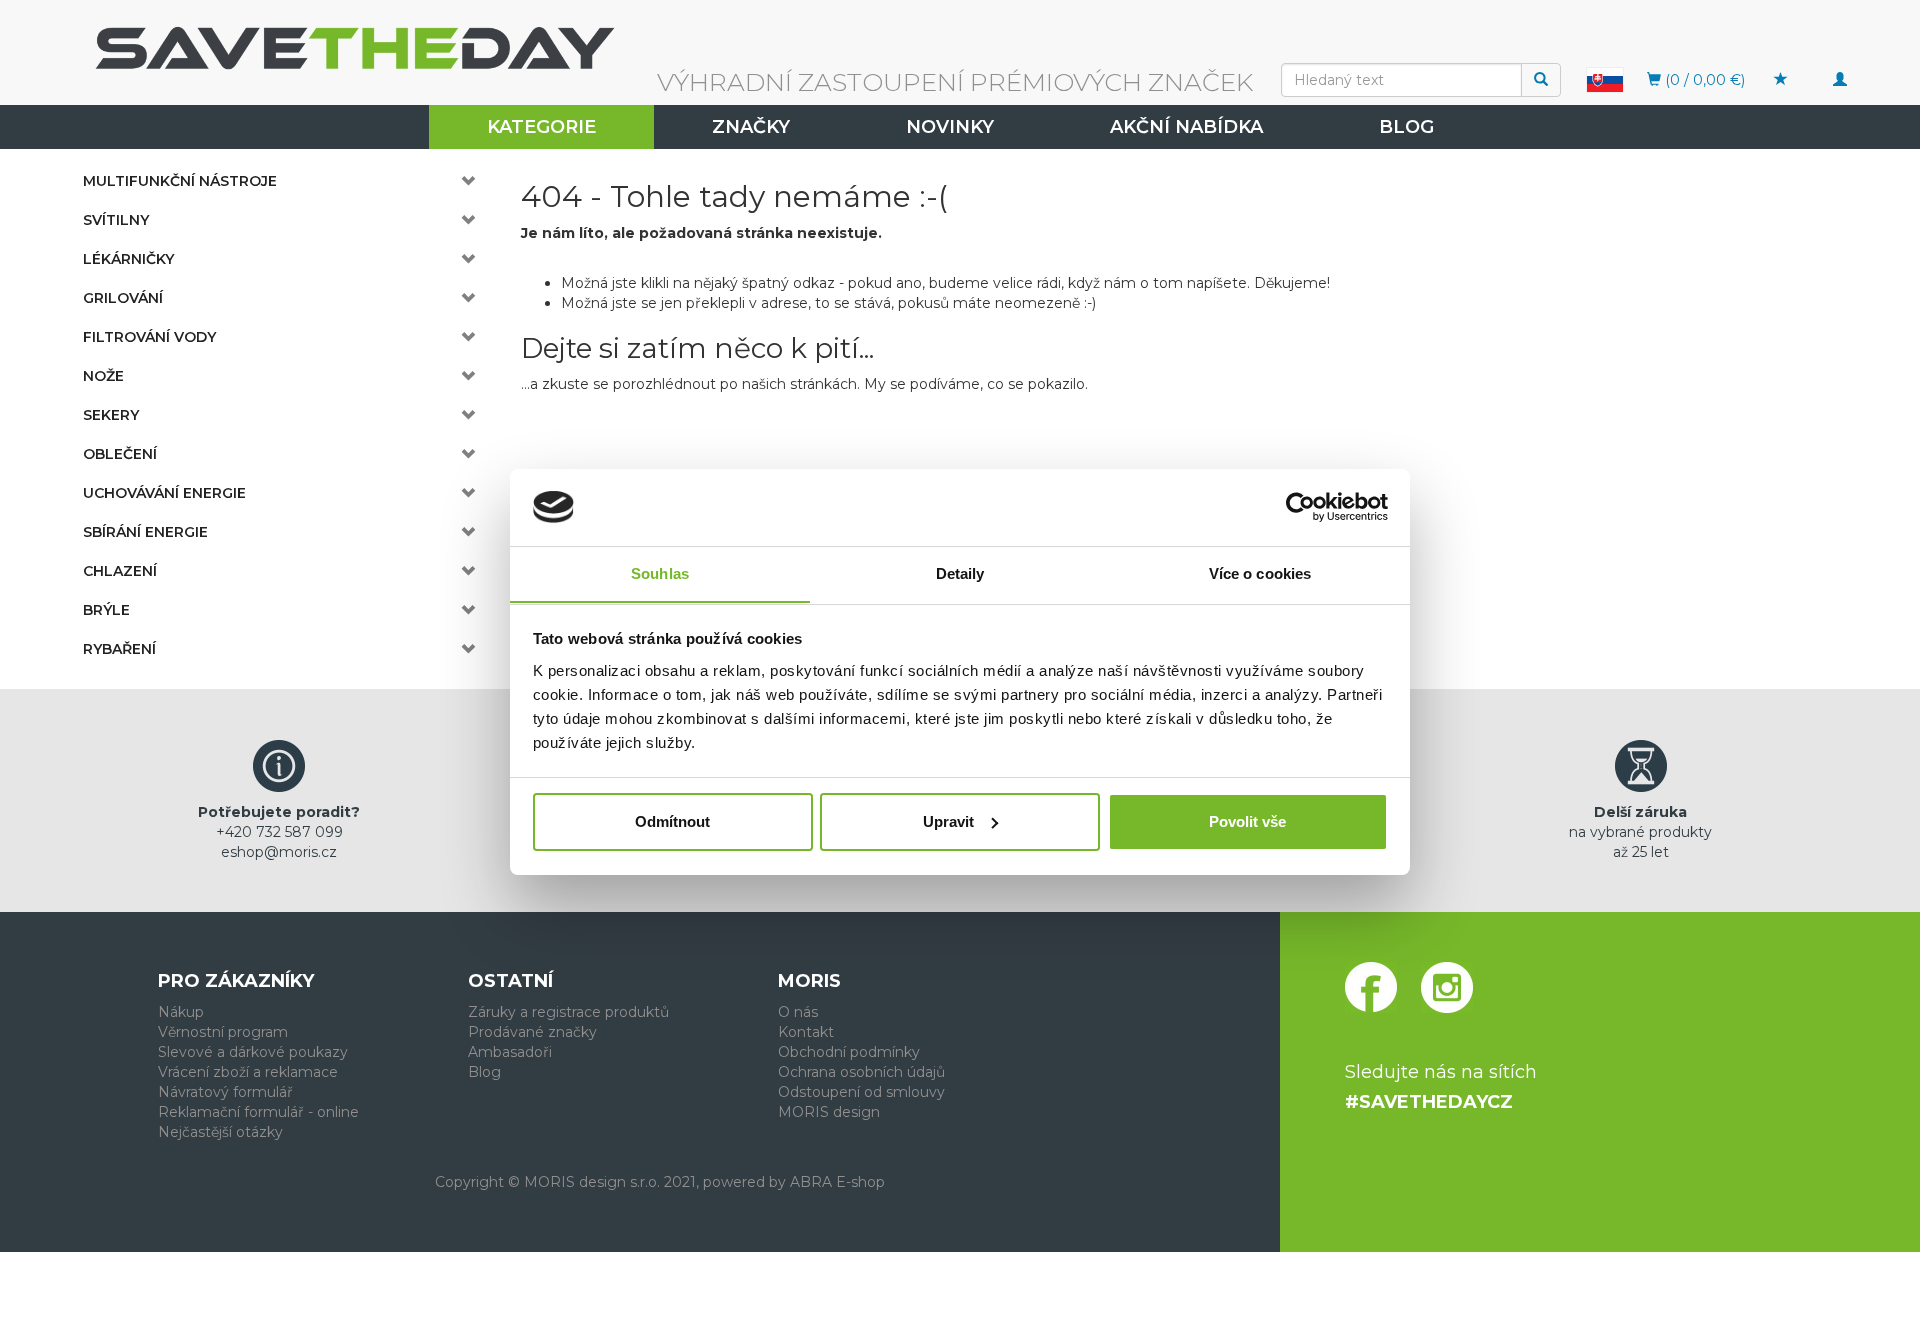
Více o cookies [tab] (1260, 572)
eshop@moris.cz (279, 852)
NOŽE (103, 376)
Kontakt (806, 1032)
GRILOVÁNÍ (123, 298)
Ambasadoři (510, 1052)
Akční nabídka (1186, 127)
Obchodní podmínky (849, 1052)
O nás (798, 1012)
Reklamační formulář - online (258, 1112)
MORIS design (829, 1112)
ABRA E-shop (837, 1182)
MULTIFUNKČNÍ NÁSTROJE (180, 181)
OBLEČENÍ (120, 454)
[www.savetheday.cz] (1605, 79)
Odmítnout (672, 821)
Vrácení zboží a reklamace (248, 1072)
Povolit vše (1247, 821)
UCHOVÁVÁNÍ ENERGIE (164, 493)
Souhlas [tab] (660, 572)
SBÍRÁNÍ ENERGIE (145, 532)
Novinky (950, 127)
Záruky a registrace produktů (568, 1012)
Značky (751, 127)
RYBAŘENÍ (119, 649)
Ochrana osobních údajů (861, 1072)
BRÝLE (106, 610)
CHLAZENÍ (120, 571)
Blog (1406, 127)
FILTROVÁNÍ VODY (149, 337)
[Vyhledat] (1541, 80)
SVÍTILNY (116, 220)
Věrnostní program (223, 1032)
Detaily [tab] (960, 572)
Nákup (181, 1012)
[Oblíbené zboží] (1781, 80)
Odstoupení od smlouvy (861, 1092)
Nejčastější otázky (220, 1132)
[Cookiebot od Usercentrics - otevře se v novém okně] (1300, 507)
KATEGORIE (541, 127)
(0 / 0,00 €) (1703, 80)
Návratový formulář (225, 1092)
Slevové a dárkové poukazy (253, 1052)
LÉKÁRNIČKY (128, 259)
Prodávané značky (532, 1032)
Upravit (948, 821)
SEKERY (111, 415)
